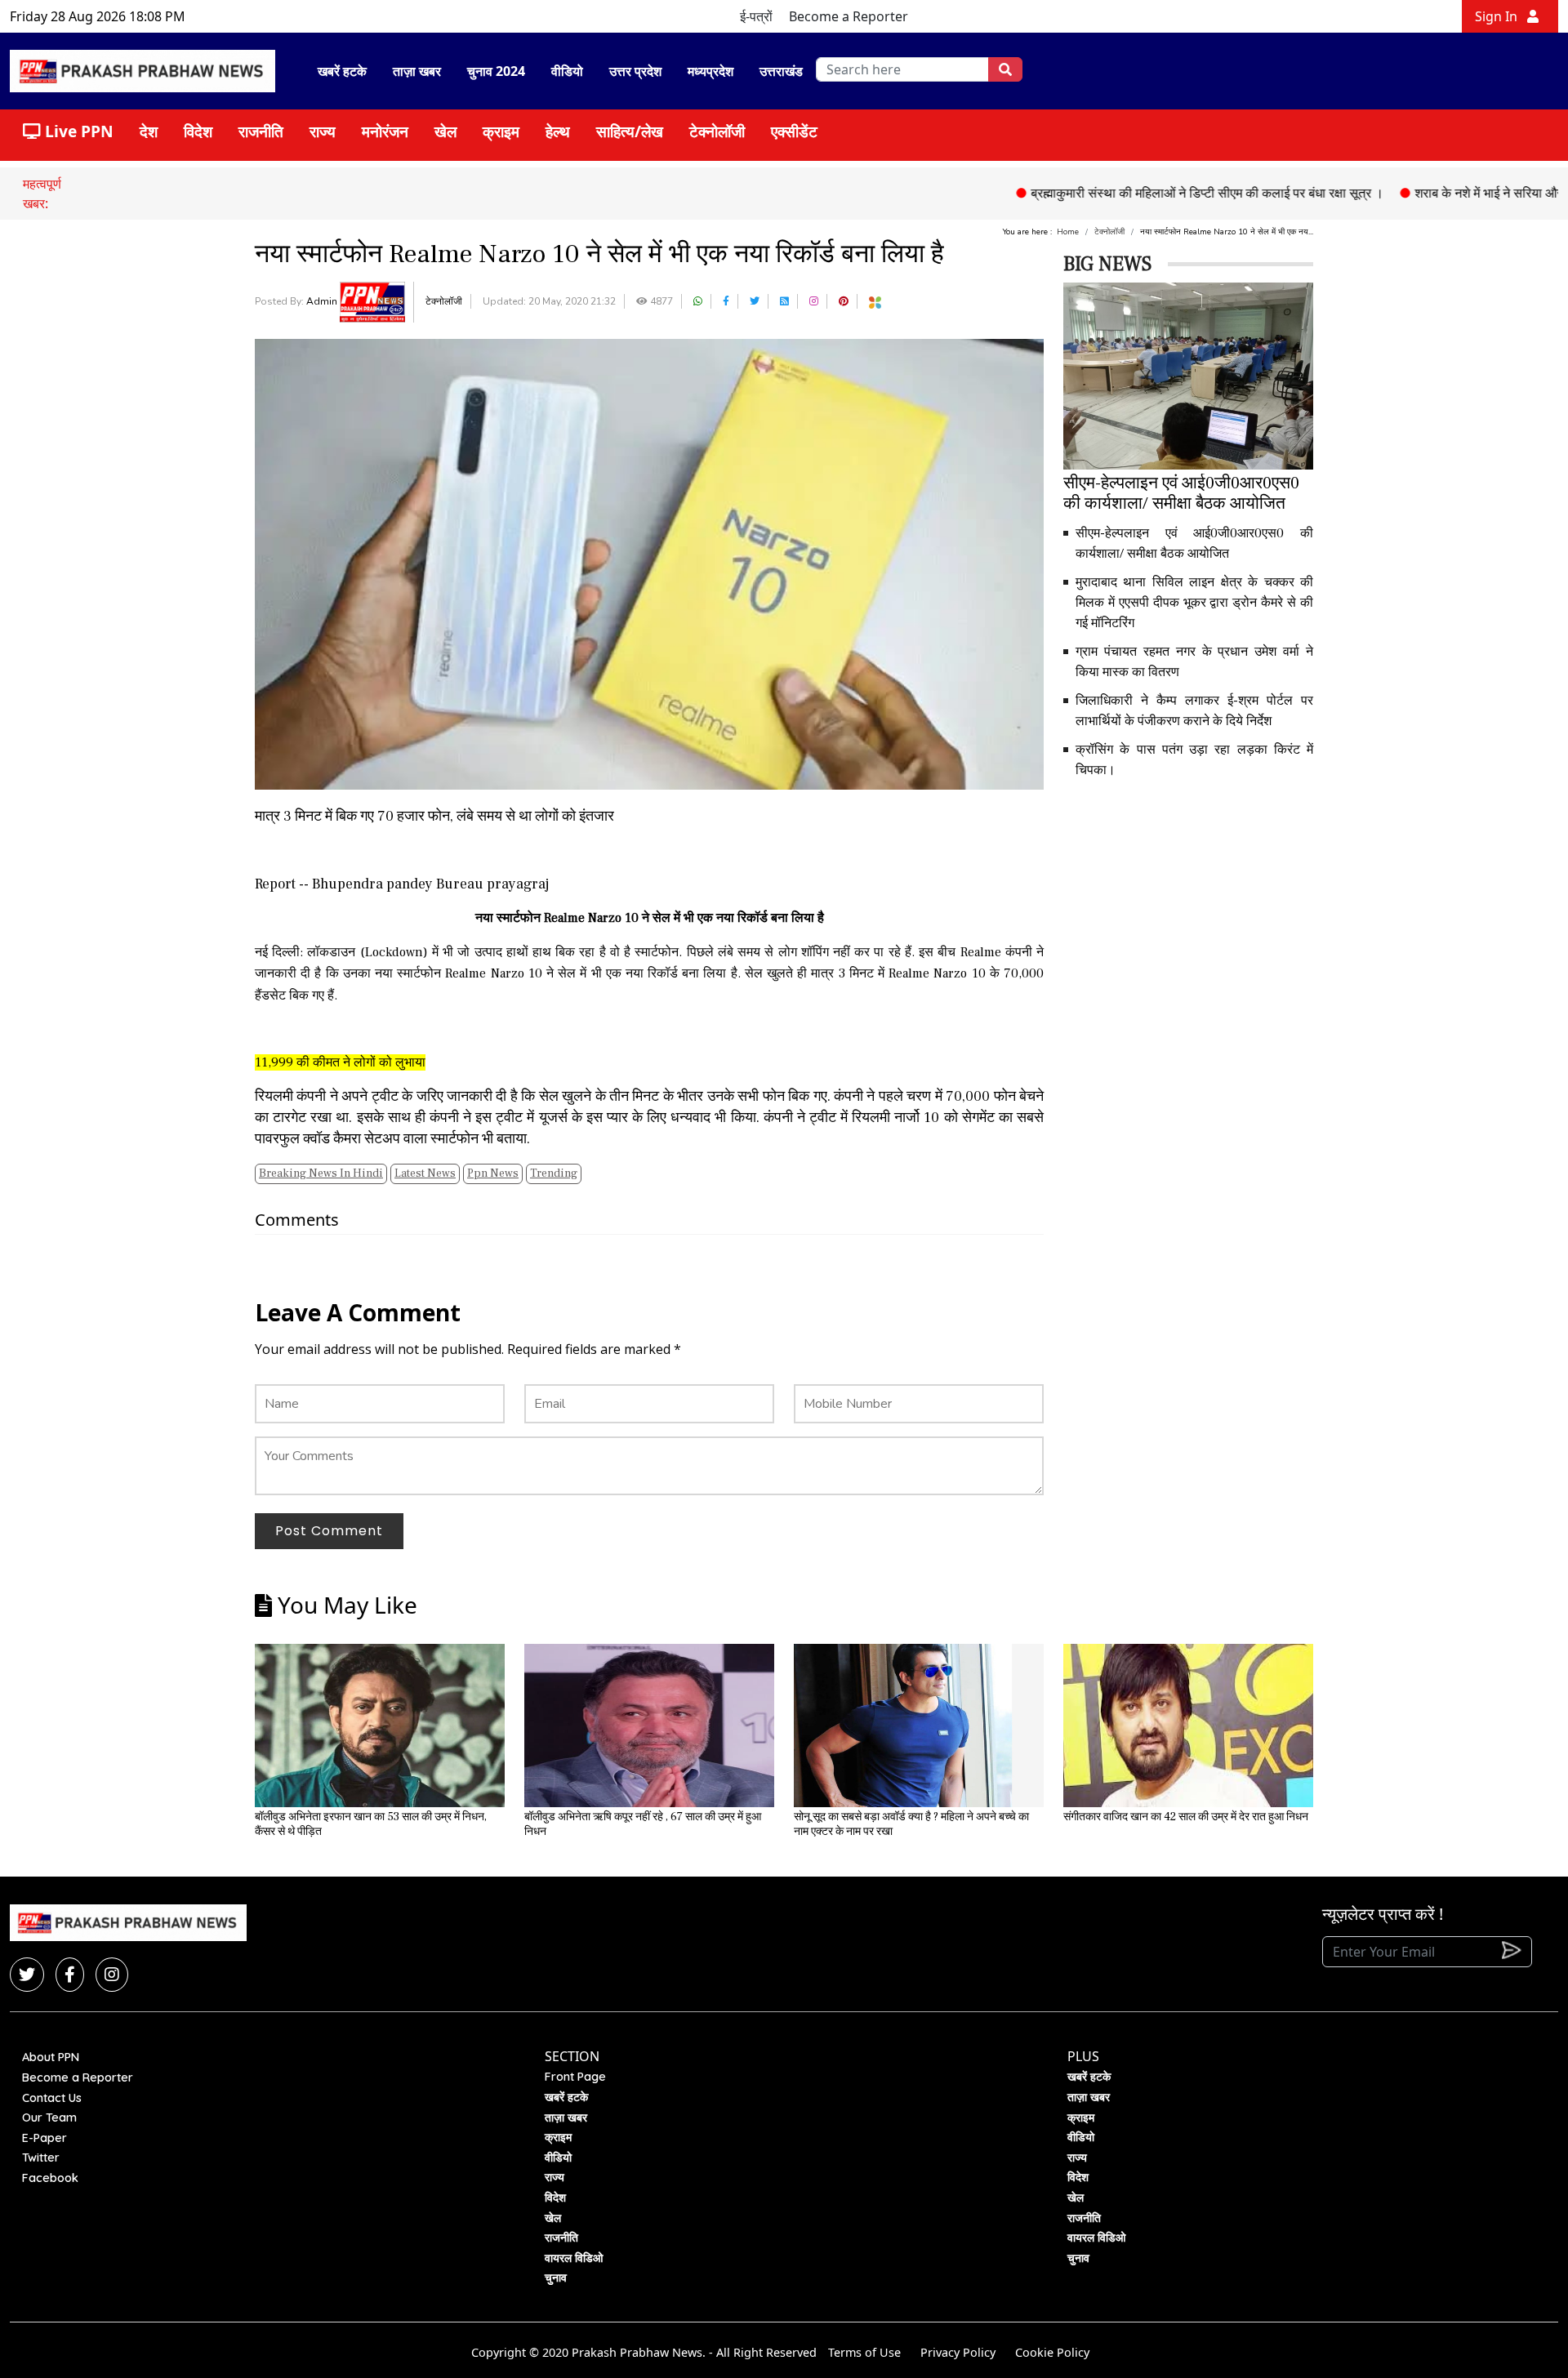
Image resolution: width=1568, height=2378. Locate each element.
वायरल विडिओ (574, 2258)
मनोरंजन (385, 131)
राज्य (323, 131)
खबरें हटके (342, 71)
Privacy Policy (958, 2352)
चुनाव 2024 (496, 71)
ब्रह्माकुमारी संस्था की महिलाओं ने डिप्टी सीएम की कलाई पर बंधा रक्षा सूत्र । (1143, 193)
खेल (445, 131)
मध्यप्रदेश (710, 71)
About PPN (51, 2057)
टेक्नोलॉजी (717, 131)
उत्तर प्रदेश (635, 71)
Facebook (50, 2178)
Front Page (575, 2077)
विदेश (198, 131)
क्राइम (501, 131)
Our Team (49, 2117)
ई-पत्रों (756, 16)
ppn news (493, 1173)
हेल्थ (558, 131)
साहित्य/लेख (630, 131)
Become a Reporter (849, 16)
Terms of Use (864, 2352)
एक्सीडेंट (794, 131)
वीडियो (567, 71)
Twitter (41, 2158)
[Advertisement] (1188, 907)
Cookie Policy (1052, 2352)
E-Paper (45, 2138)
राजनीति (261, 131)
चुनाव (556, 2278)
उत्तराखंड (781, 71)
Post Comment (329, 1531)
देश (149, 131)
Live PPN (77, 131)
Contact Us (52, 2098)
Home (1068, 232)
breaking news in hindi (321, 1173)
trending (554, 1173)
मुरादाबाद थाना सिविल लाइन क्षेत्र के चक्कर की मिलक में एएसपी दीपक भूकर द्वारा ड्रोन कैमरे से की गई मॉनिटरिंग (1194, 603)
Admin (323, 301)
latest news (425, 1173)
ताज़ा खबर (417, 71)
